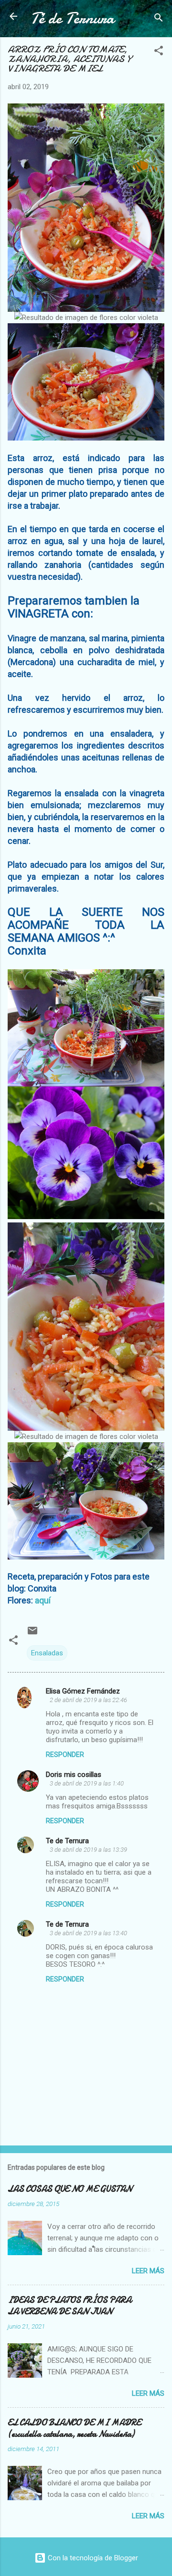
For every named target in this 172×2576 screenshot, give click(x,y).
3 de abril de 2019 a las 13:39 (88, 1850)
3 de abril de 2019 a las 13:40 (88, 1933)
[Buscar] (159, 19)
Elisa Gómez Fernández (83, 1691)
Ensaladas (47, 1653)
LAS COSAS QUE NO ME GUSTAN (70, 2189)
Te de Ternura (67, 1841)
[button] (159, 52)
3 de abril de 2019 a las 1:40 (87, 1783)
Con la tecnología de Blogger (92, 2558)
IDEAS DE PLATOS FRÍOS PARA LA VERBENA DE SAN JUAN (70, 2306)
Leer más (148, 2271)
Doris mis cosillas (74, 1775)
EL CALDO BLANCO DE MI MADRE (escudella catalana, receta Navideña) (74, 2428)
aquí (42, 1600)
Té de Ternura (72, 18)
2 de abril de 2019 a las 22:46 (88, 1700)
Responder (65, 1755)
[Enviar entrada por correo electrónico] (32, 1634)
